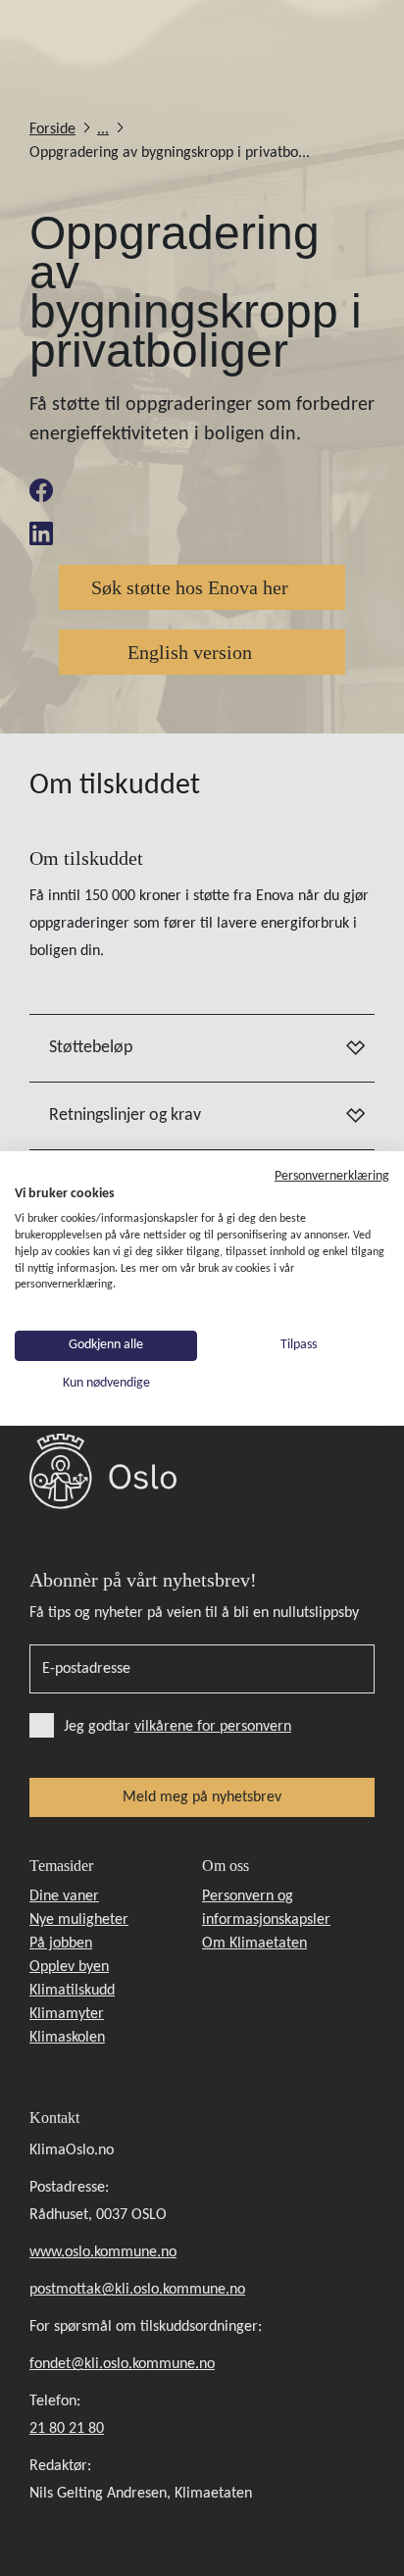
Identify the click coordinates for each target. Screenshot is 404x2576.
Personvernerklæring (332, 1175)
